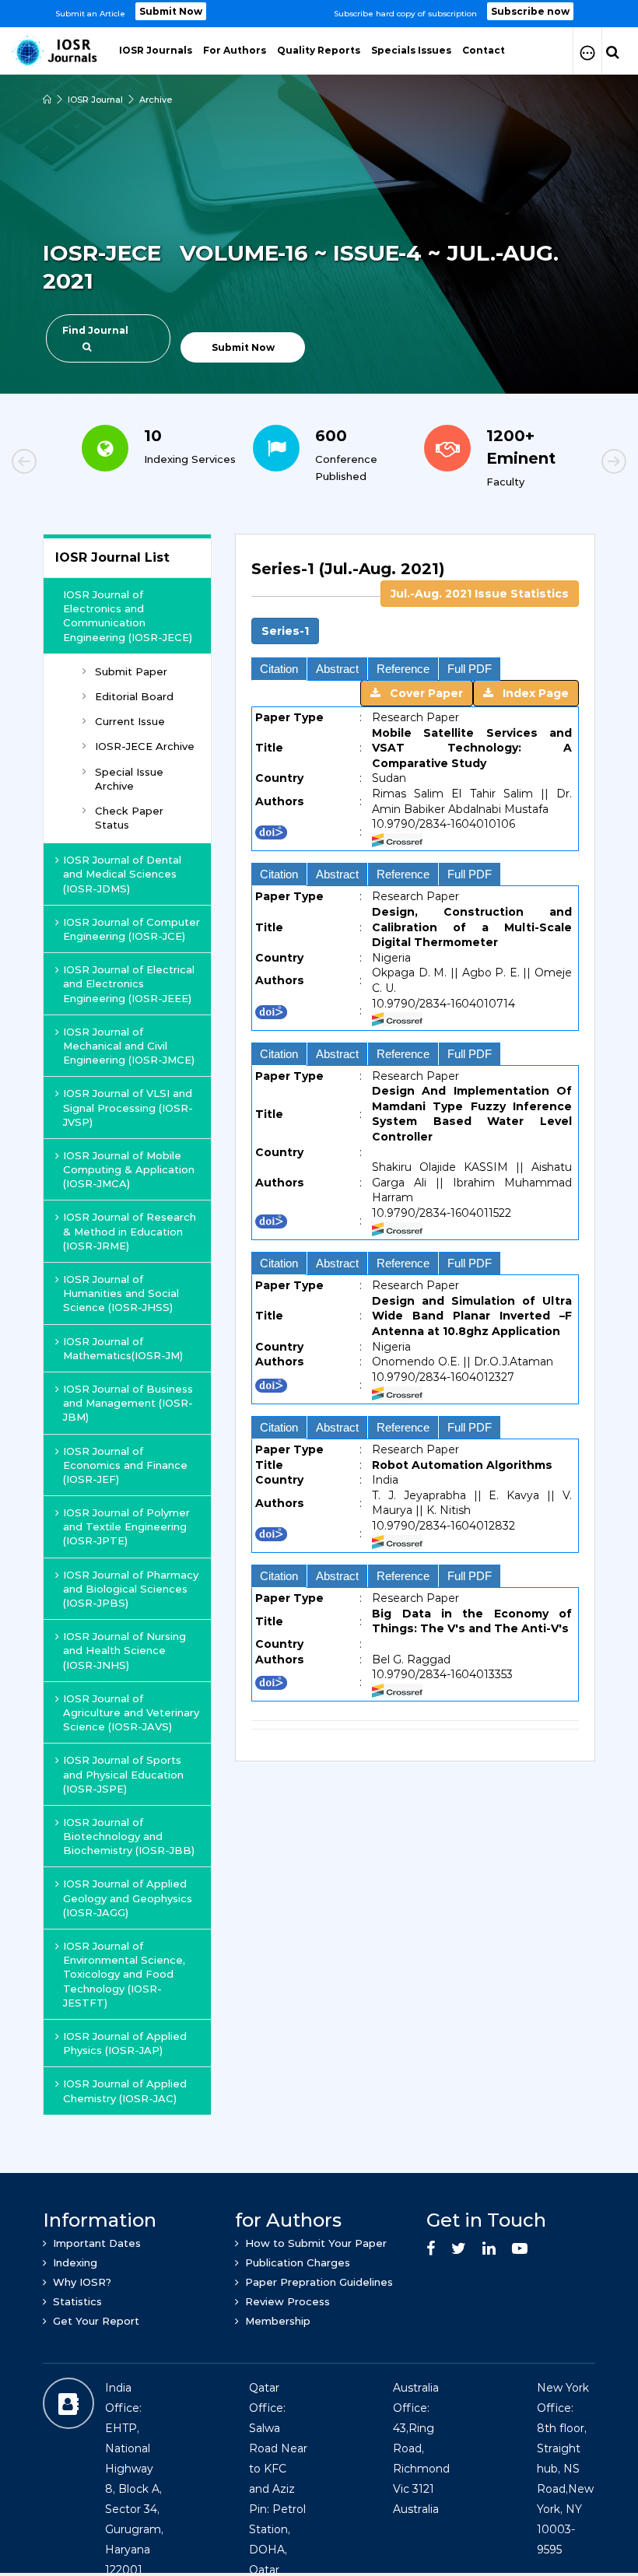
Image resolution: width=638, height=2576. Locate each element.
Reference (403, 669)
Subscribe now (530, 11)
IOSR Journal (95, 100)
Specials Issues (411, 50)
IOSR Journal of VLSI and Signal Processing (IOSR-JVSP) (128, 1107)
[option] (319, 14)
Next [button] (560, 464)
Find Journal (95, 330)
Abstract (337, 669)
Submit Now (171, 11)
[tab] (415, 578)
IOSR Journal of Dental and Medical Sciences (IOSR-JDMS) (122, 874)
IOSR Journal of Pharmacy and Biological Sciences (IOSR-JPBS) (131, 1589)
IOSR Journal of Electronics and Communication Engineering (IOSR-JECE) (128, 616)
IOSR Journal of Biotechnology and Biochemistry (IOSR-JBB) (129, 1836)
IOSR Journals (156, 50)
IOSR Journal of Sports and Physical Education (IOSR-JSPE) (123, 1774)
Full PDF (470, 669)
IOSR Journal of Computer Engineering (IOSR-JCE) (131, 929)
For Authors (235, 50)
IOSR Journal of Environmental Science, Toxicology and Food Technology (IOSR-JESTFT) (124, 1974)
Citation (279, 669)
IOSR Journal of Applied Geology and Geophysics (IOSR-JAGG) (128, 1898)
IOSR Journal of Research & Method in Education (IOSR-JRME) (130, 1231)
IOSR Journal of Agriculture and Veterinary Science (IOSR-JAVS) (131, 1712)
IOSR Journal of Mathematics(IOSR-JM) (123, 1348)
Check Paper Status (129, 818)
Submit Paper (131, 671)
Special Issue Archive (129, 779)
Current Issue (130, 721)
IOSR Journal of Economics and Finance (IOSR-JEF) (125, 1465)
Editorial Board (134, 696)
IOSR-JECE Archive (145, 746)
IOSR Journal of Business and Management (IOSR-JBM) (128, 1403)
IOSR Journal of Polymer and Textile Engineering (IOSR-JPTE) (126, 1526)
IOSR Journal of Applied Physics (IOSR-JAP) (125, 2043)
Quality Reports (319, 50)
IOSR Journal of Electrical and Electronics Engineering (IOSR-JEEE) (129, 983)
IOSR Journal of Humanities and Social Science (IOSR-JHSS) (121, 1293)
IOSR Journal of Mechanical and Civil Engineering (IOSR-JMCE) (129, 1046)
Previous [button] (78, 464)
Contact (484, 50)
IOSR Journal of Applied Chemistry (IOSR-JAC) (125, 2091)
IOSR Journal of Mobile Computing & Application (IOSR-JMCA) (129, 1169)
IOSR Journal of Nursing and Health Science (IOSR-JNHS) (124, 1650)
